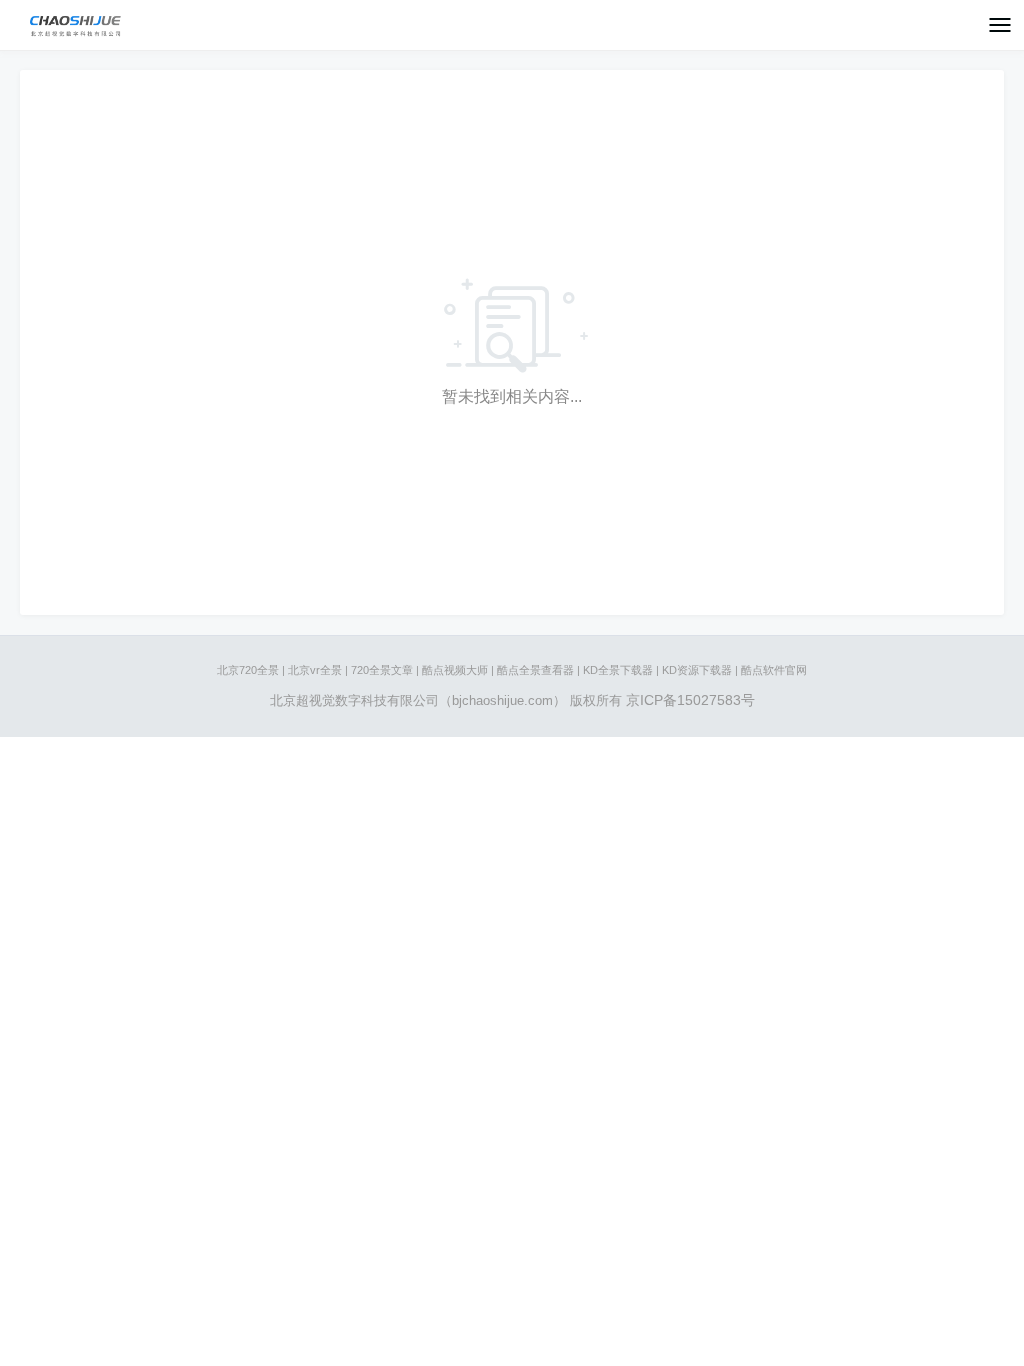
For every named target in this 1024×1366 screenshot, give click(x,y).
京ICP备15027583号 (690, 700)
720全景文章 (382, 670)
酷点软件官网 (774, 670)
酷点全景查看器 (535, 670)
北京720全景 (248, 670)
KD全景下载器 (618, 670)
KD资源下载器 (697, 670)
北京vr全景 (315, 670)
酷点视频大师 (455, 670)
